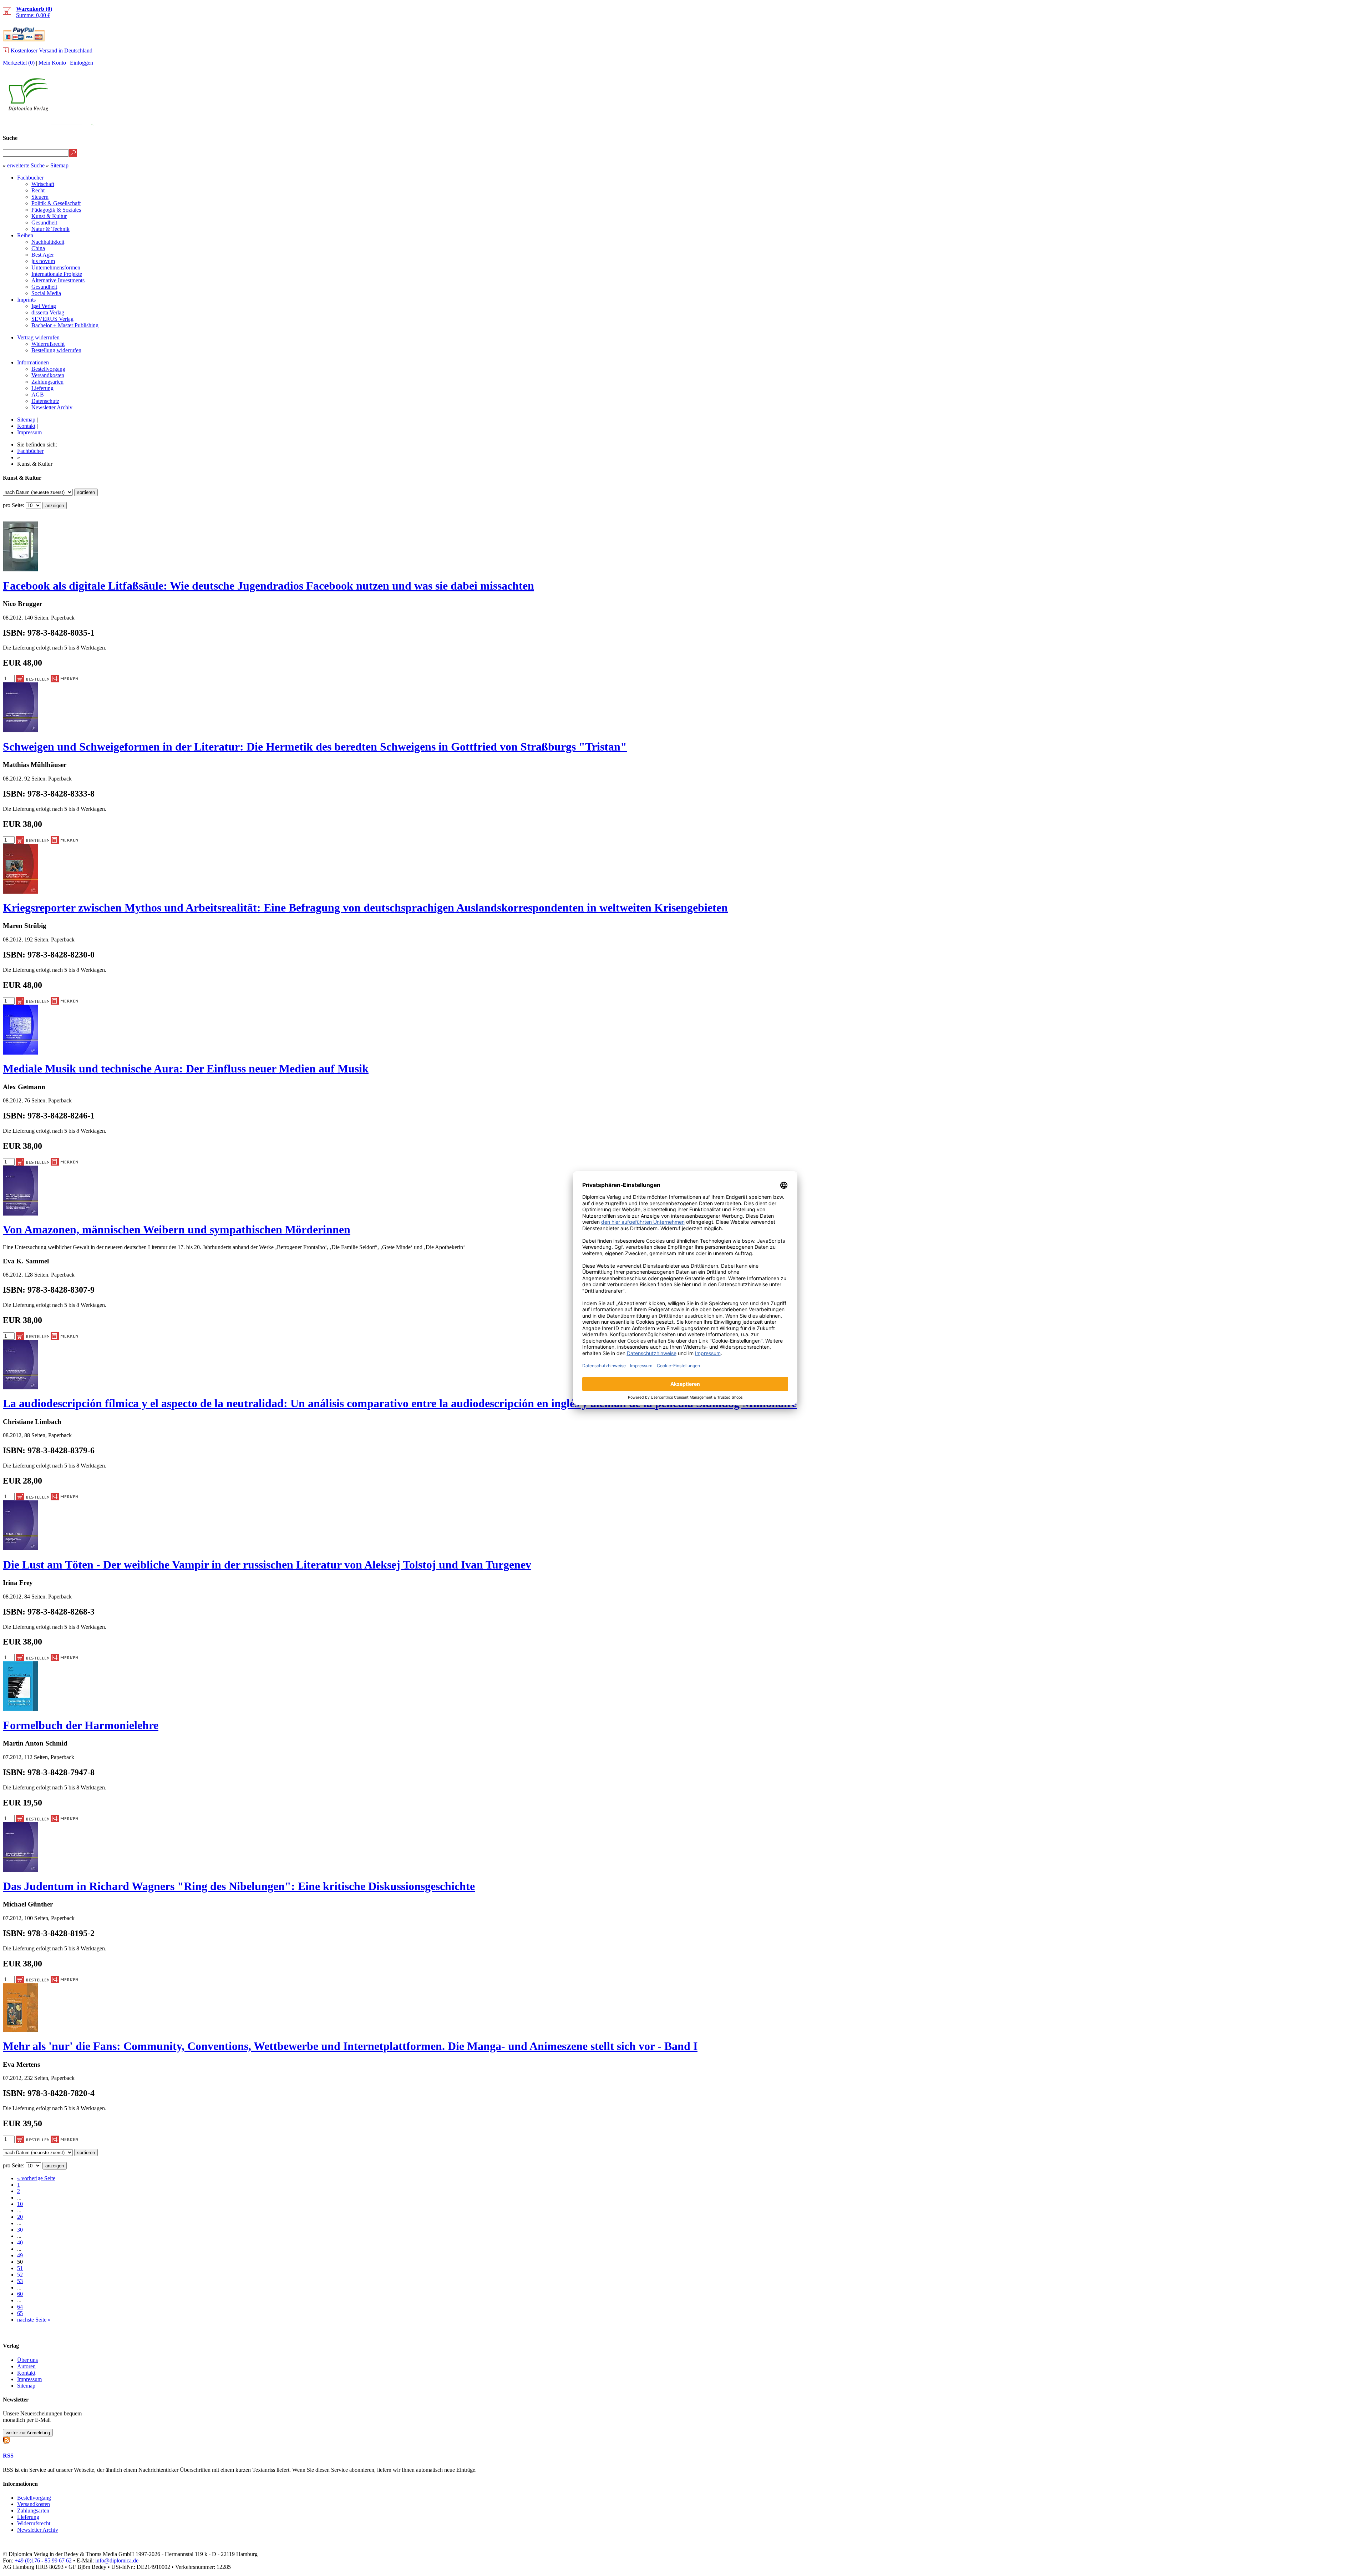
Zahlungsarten (47, 382)
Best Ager (43, 255)
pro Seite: (14, 505)
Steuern (40, 197)
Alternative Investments (58, 280)
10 (20, 2204)
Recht (38, 190)
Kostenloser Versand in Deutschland (52, 50)
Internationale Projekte (57, 274)
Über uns (27, 2360)
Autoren (26, 2366)
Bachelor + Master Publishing (65, 325)
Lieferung (42, 388)
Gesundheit (44, 223)
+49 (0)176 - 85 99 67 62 (43, 2560)
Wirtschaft (43, 184)
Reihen (25, 235)
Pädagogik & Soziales (56, 210)
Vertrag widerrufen (38, 337)
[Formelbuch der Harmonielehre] (21, 1709)
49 (20, 2255)
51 (20, 2268)
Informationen (33, 362)
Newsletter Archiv (52, 407)
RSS (8, 2456)
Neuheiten (1189, 124)
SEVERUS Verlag (52, 319)
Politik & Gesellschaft (56, 203)
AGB (38, 395)
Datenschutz (45, 401)
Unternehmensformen (56, 267)
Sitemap (59, 165)
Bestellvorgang (48, 369)
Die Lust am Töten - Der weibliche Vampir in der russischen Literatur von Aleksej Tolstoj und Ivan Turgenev (267, 1565)
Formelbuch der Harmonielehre (81, 1725)
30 (20, 2230)
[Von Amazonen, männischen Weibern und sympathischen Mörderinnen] (21, 1214)
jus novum (43, 261)
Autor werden (1314, 124)
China (38, 248)
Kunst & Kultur (49, 216)
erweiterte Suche (26, 165)
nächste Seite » (34, 2320)
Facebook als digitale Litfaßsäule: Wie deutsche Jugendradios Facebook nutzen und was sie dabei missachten (268, 586)
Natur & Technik (50, 229)
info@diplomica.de (117, 2560)
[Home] (28, 109)
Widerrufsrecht (48, 344)
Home (1354, 124)
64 (20, 2307)
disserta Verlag (48, 312)
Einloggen (82, 63)
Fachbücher (30, 178)
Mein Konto (52, 63)
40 (20, 2242)
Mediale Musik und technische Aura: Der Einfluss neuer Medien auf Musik (186, 1069)
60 (20, 2294)
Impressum (29, 432)
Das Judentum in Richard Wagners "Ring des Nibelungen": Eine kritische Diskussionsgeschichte (239, 1886)
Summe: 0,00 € (34, 12)
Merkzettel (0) (19, 63)
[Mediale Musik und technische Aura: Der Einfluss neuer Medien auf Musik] (21, 1053)
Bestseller (1232, 124)
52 (20, 2275)
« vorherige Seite (36, 2178)
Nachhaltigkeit (48, 242)
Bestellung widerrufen (56, 350)
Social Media (46, 293)
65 (20, 2313)
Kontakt (26, 426)
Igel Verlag (44, 306)
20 (20, 2217)
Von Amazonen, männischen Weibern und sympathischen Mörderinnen (177, 1229)
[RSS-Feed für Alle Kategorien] (6, 2439)
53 (20, 2281)
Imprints (26, 300)
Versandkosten (48, 375)
